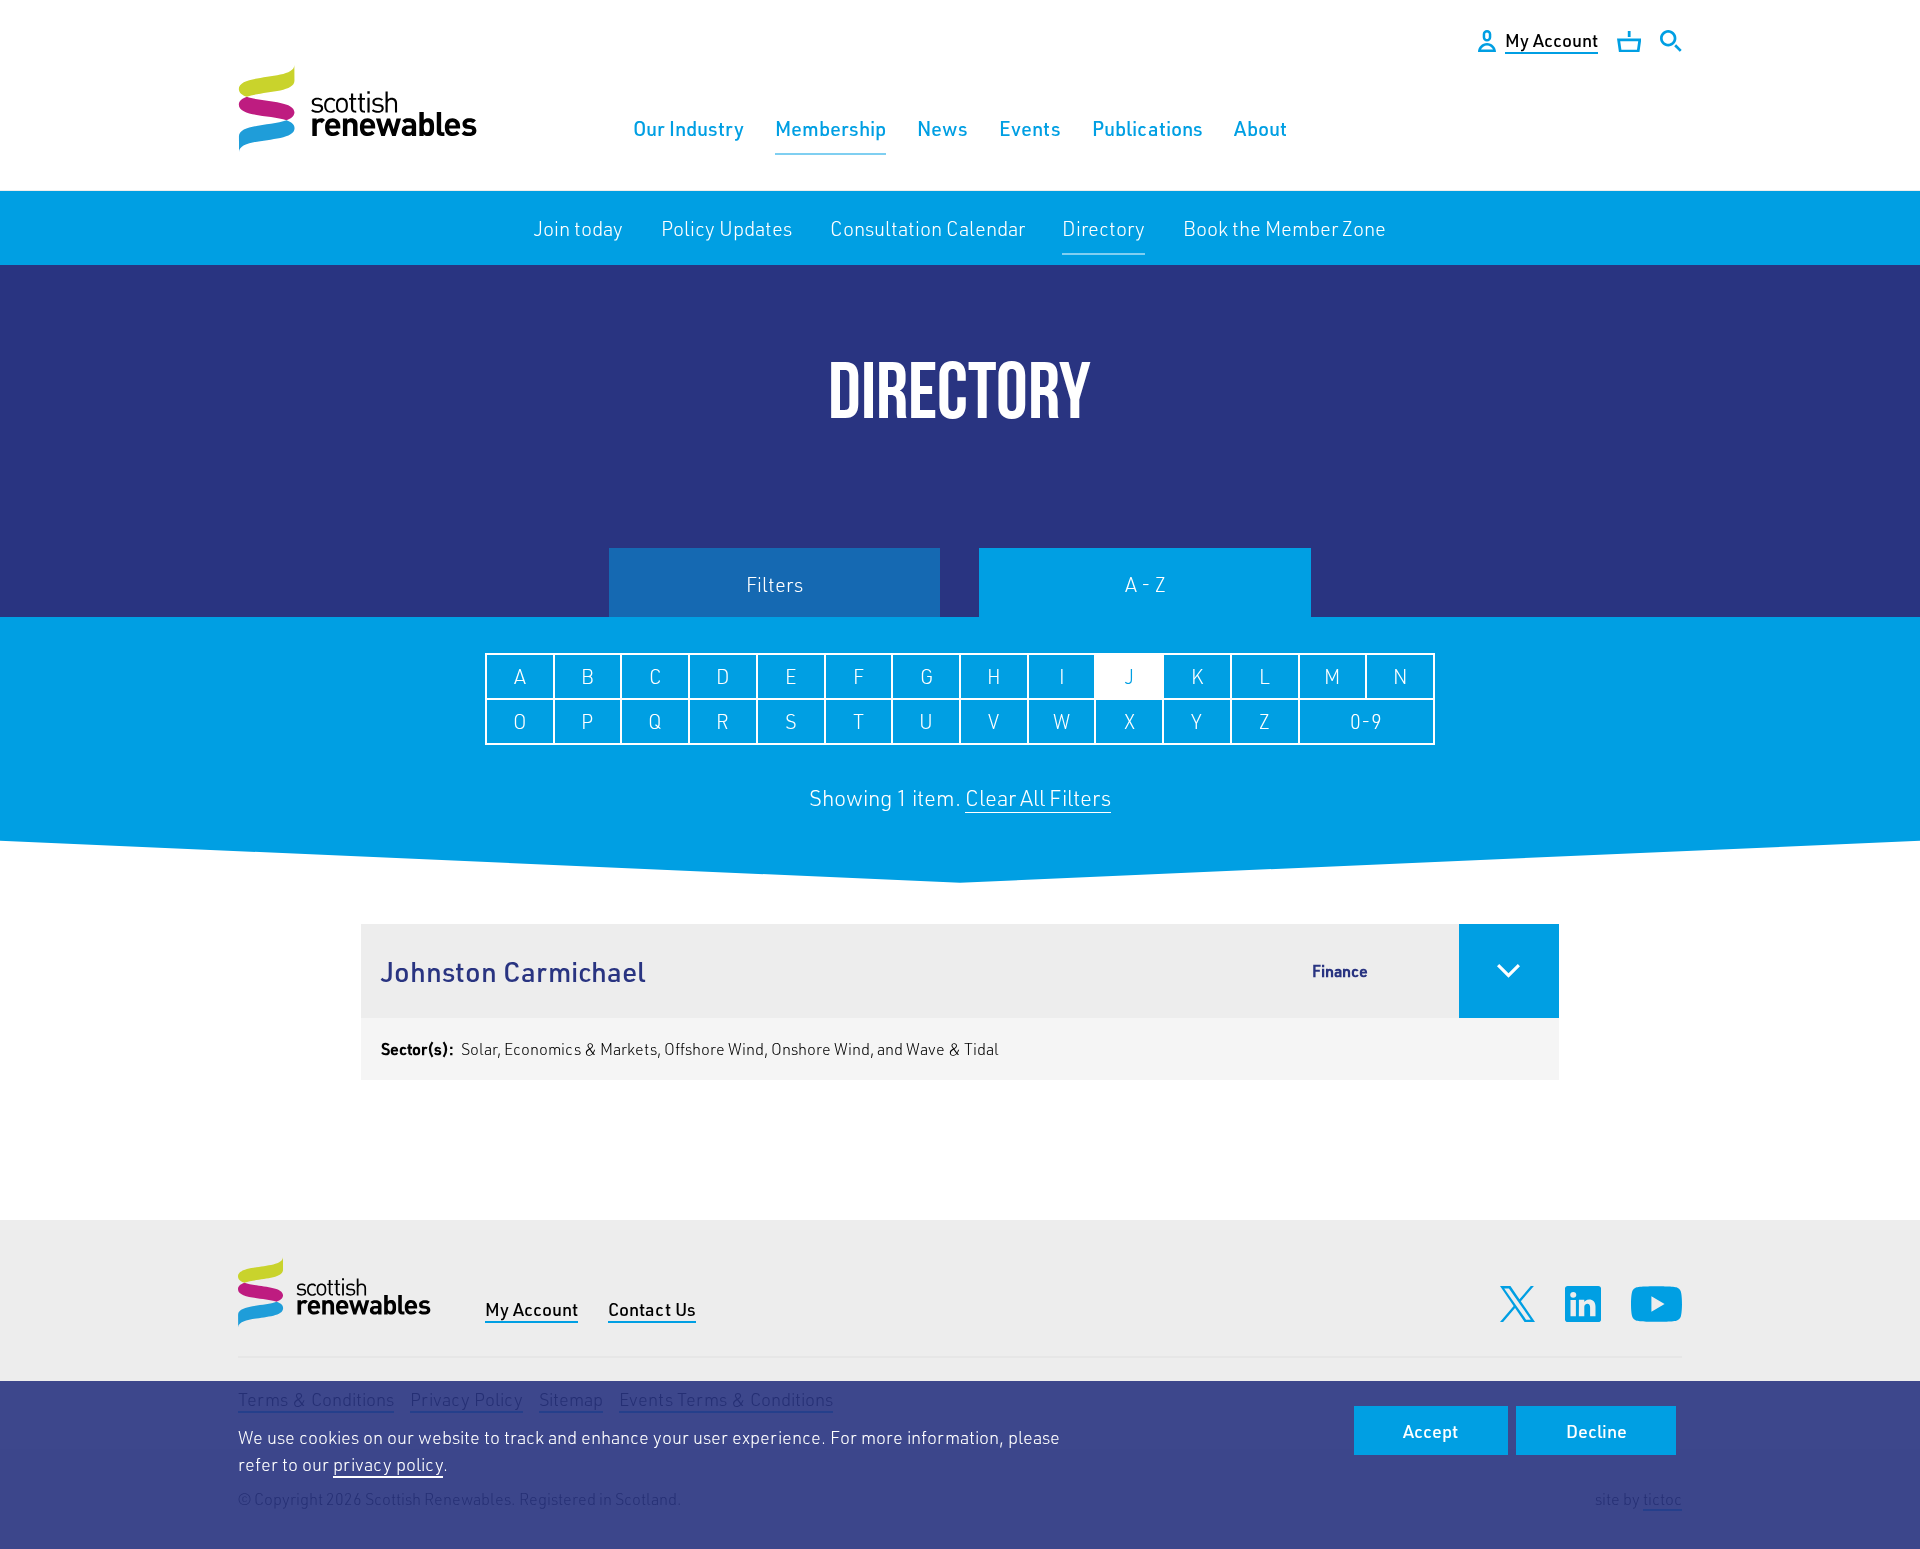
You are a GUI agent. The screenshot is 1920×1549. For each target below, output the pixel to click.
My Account (531, 1309)
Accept (1430, 1431)
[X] (1517, 1304)
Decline (1596, 1431)
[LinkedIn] (1583, 1304)
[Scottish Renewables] (360, 108)
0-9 (1366, 721)
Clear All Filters (1038, 797)
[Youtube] (1656, 1304)
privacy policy (388, 1464)
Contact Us (652, 1309)
